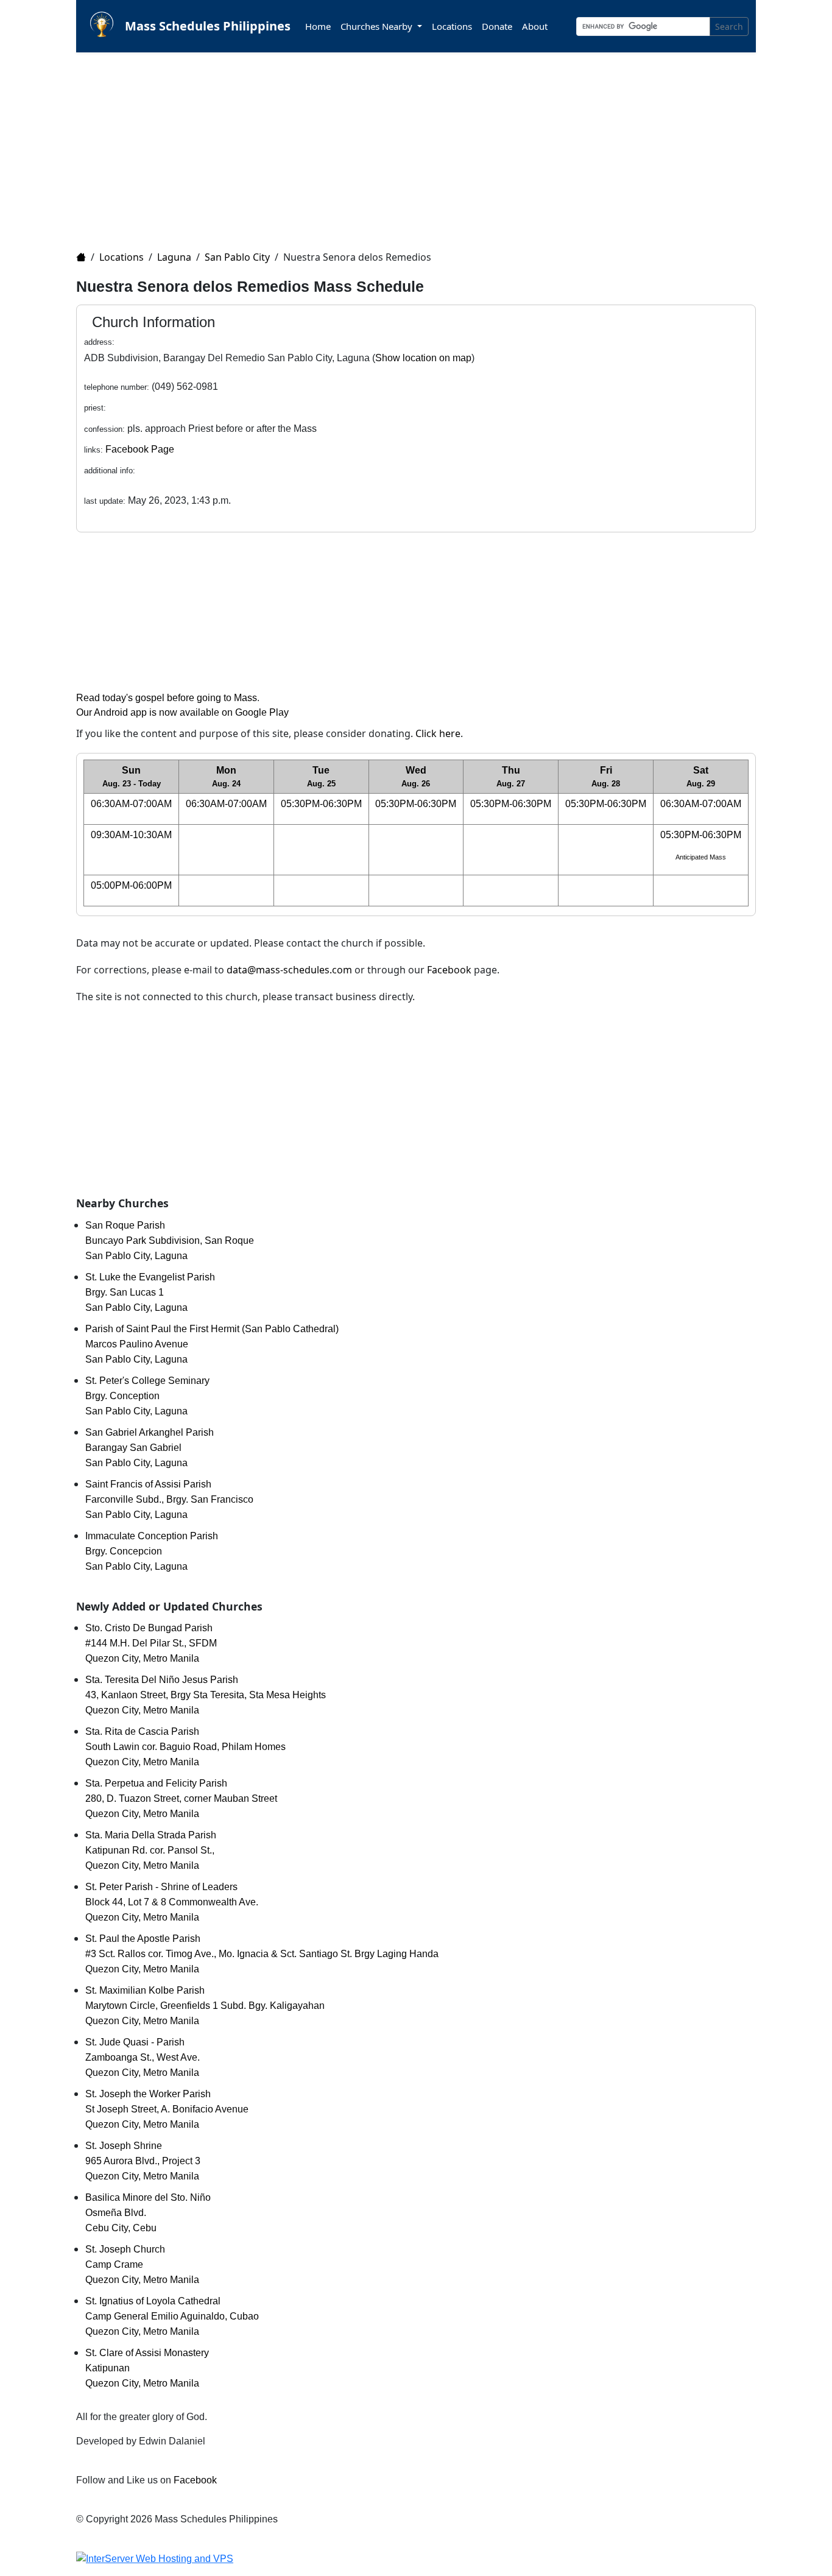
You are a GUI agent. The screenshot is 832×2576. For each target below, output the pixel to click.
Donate (497, 26)
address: (99, 342)
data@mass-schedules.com (289, 970)
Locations (452, 26)
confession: (104, 429)
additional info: (110, 471)
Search (729, 26)
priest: (95, 408)
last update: (105, 501)
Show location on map (423, 358)
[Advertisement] (423, 144)
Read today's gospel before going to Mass (167, 698)
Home (318, 26)
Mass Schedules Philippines (208, 26)
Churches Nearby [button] (378, 26)
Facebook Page (140, 449)
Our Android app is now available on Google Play (182, 712)
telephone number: (117, 387)
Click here (438, 733)
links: (93, 450)
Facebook (449, 970)
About (535, 26)
